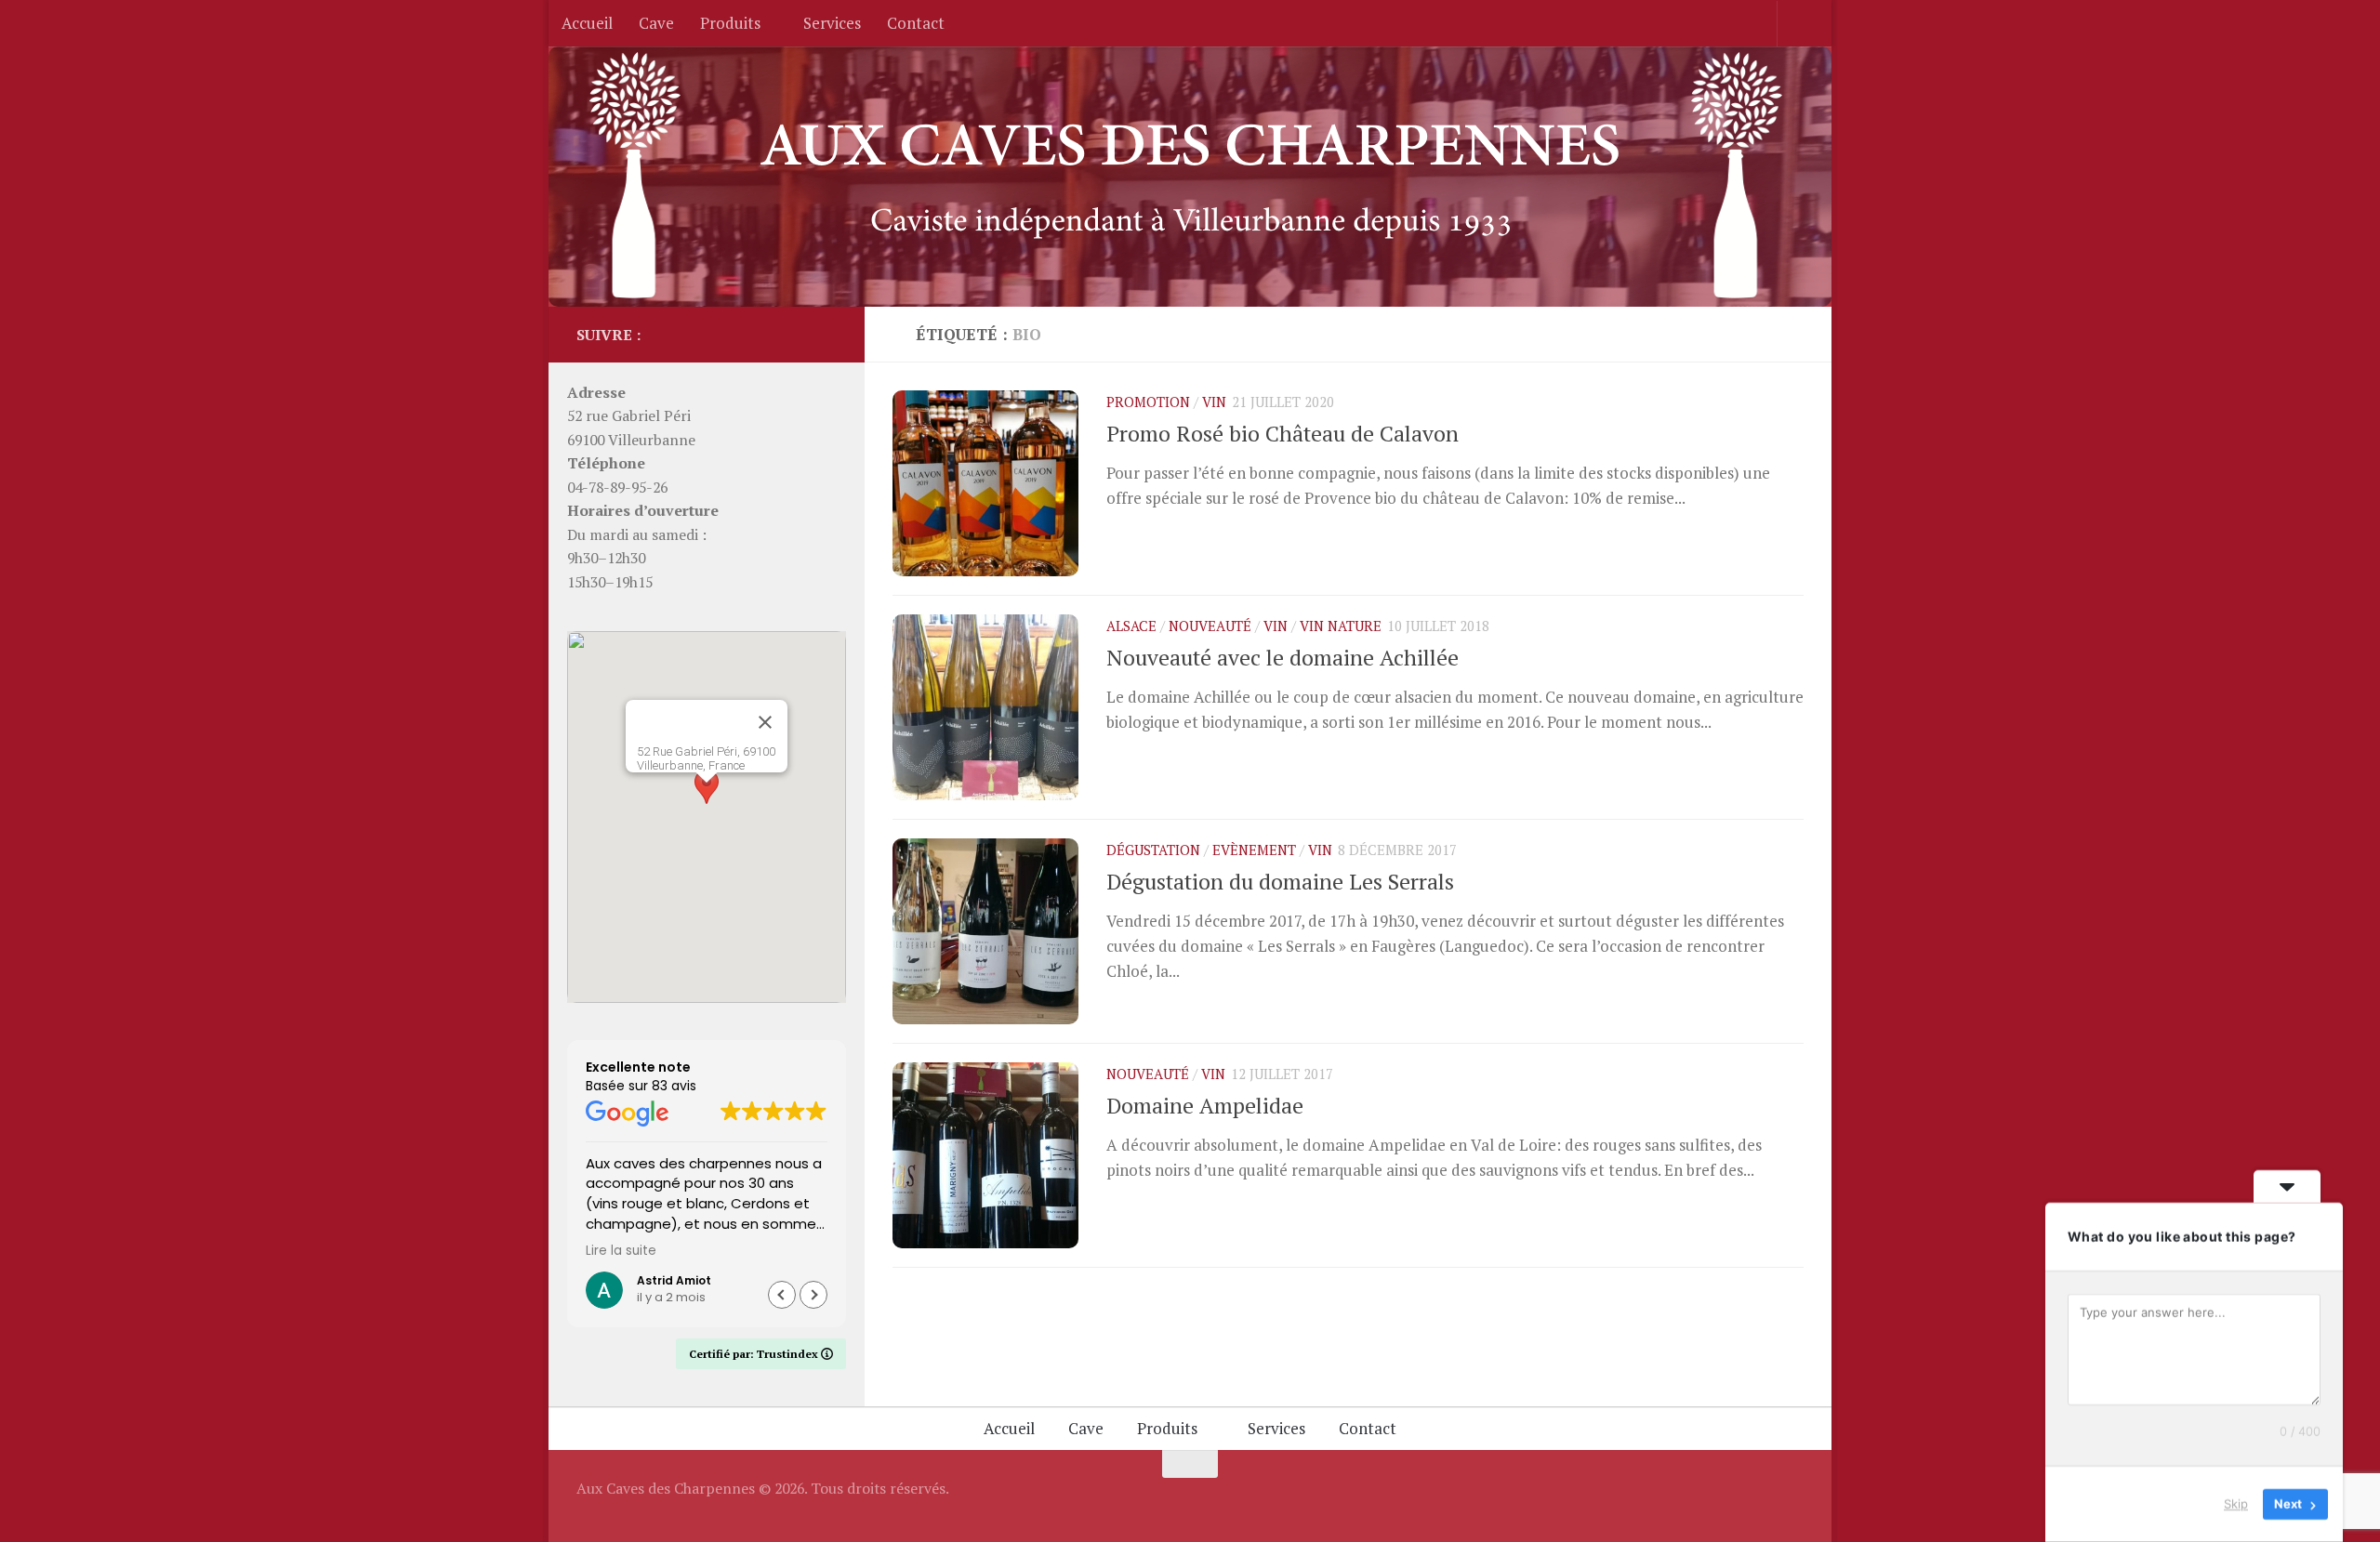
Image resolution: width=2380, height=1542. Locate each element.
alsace (1131, 626)
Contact (916, 23)
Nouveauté (1210, 626)
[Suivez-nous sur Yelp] (826, 334)
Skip (2236, 1504)
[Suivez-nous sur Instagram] (796, 334)
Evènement (1254, 850)
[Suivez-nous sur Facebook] (766, 334)
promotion (1148, 402)
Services (832, 23)
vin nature (1341, 626)
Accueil (587, 23)
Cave (656, 23)
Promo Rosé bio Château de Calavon (1283, 434)
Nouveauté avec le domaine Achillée (1283, 658)
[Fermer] (765, 722)
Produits (730, 23)
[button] (707, 800)
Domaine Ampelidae (1205, 1106)
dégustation (1153, 850)
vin (1214, 402)
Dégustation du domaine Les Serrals (1280, 882)
